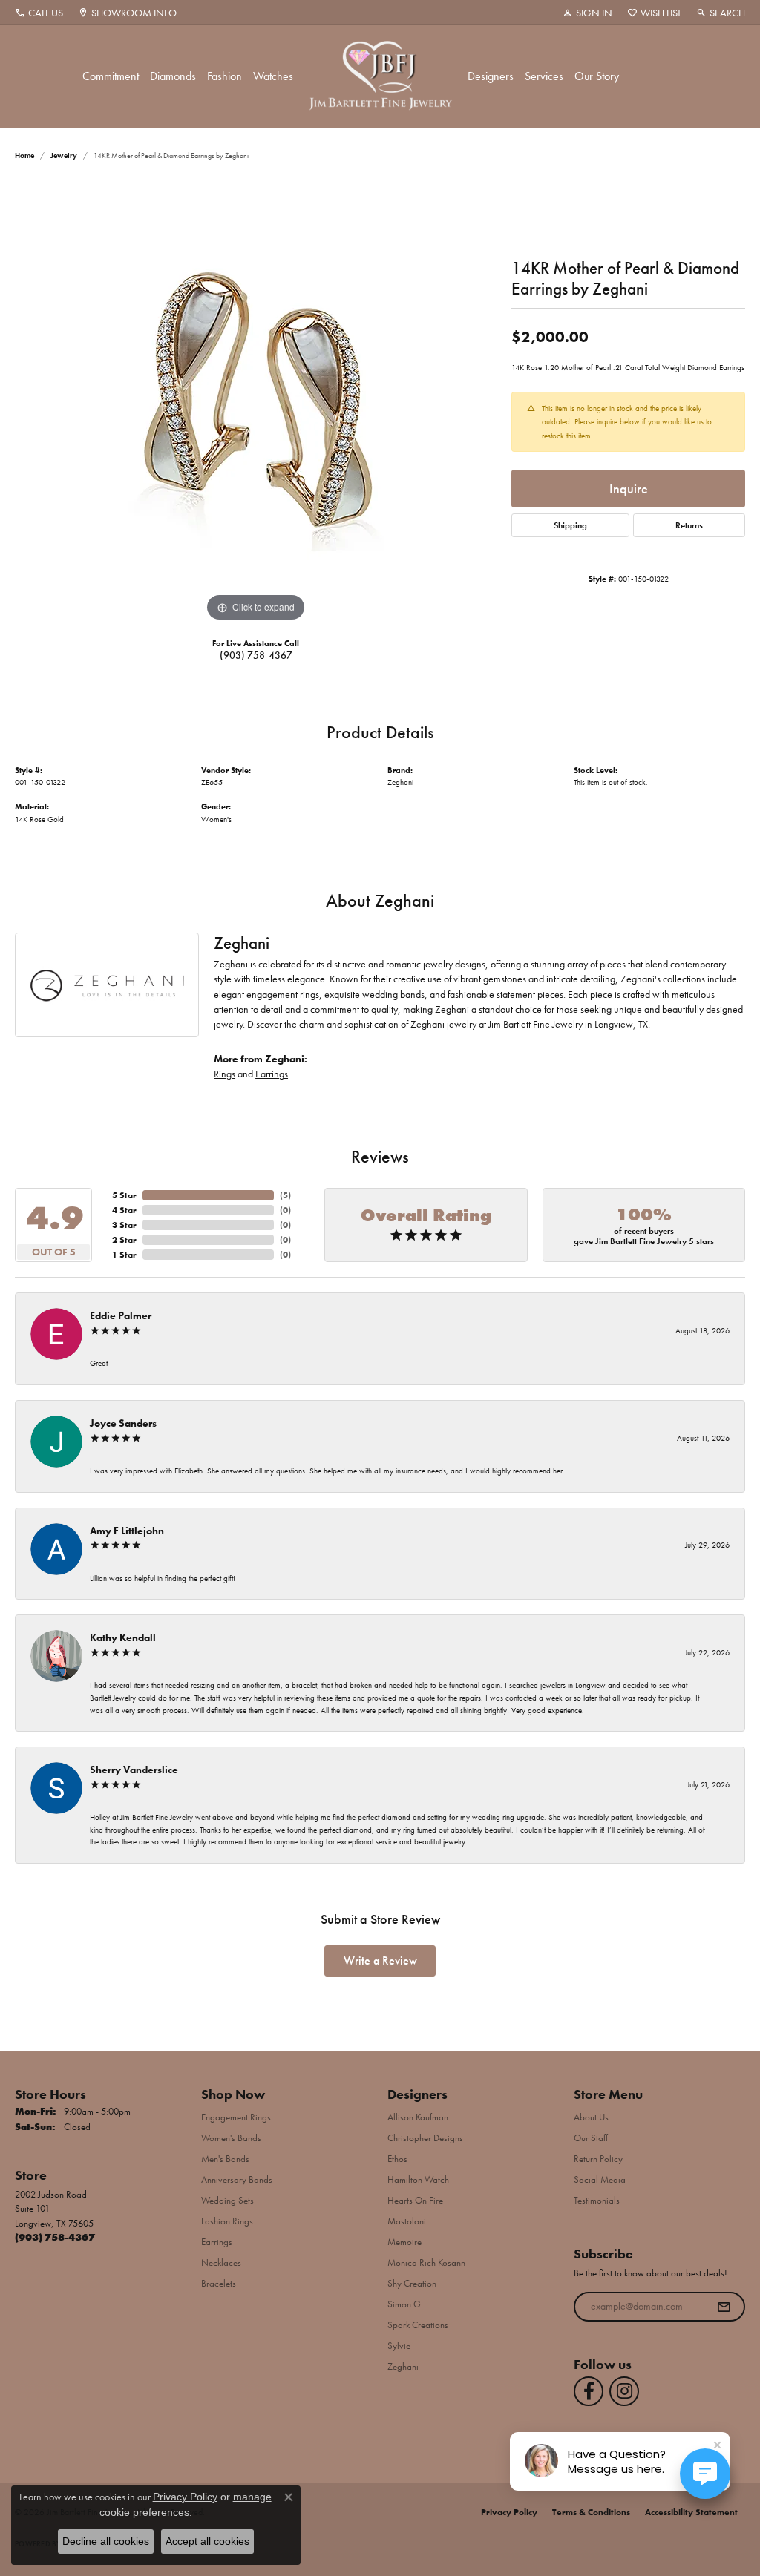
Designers (491, 76)
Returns (689, 525)
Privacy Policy (509, 2512)
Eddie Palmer (121, 1315)
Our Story (597, 76)
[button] (587, 13)
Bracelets (219, 2283)
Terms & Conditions (591, 2512)
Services (544, 76)
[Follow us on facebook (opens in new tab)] (589, 2391)
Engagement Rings (236, 2117)
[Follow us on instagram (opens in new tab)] (624, 2391)
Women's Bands (231, 2138)
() (285, 1195)
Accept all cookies (207, 2541)
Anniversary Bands (237, 2179)
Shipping (570, 525)
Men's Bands (225, 2159)
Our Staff (591, 2138)
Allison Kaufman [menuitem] (418, 2117)
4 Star (124, 1210)
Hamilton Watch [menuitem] (418, 2179)
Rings (225, 1074)
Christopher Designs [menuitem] (425, 2138)
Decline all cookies (106, 2541)
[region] (256, 403)
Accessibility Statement (691, 2512)
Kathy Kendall (123, 1637)
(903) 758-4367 (256, 655)
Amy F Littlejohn (127, 1531)
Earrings (272, 1074)
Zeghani (400, 782)
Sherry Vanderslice (134, 1770)
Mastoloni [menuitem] (407, 2221)
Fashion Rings (227, 2221)
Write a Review (380, 1961)
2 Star (124, 1240)
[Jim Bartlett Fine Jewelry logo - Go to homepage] (380, 76)
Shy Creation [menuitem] (412, 2283)
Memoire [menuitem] (404, 2242)
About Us (591, 2117)
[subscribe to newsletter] (724, 2307)
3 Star (124, 1225)
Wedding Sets (227, 2200)
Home (24, 155)
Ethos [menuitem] (397, 2159)
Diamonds (173, 76)
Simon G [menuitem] (404, 2304)
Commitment (111, 76)
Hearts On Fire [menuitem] (415, 2200)
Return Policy (598, 2159)
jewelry (64, 155)
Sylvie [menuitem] (399, 2346)
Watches (273, 76)
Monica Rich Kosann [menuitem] (426, 2263)
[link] (39, 13)
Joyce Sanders (123, 1423)
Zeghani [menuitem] (403, 2366)
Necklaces (221, 2263)
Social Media (600, 2179)
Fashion (225, 76)
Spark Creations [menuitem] (418, 2325)
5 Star (124, 1195)
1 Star (124, 1255)
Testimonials (597, 2200)
